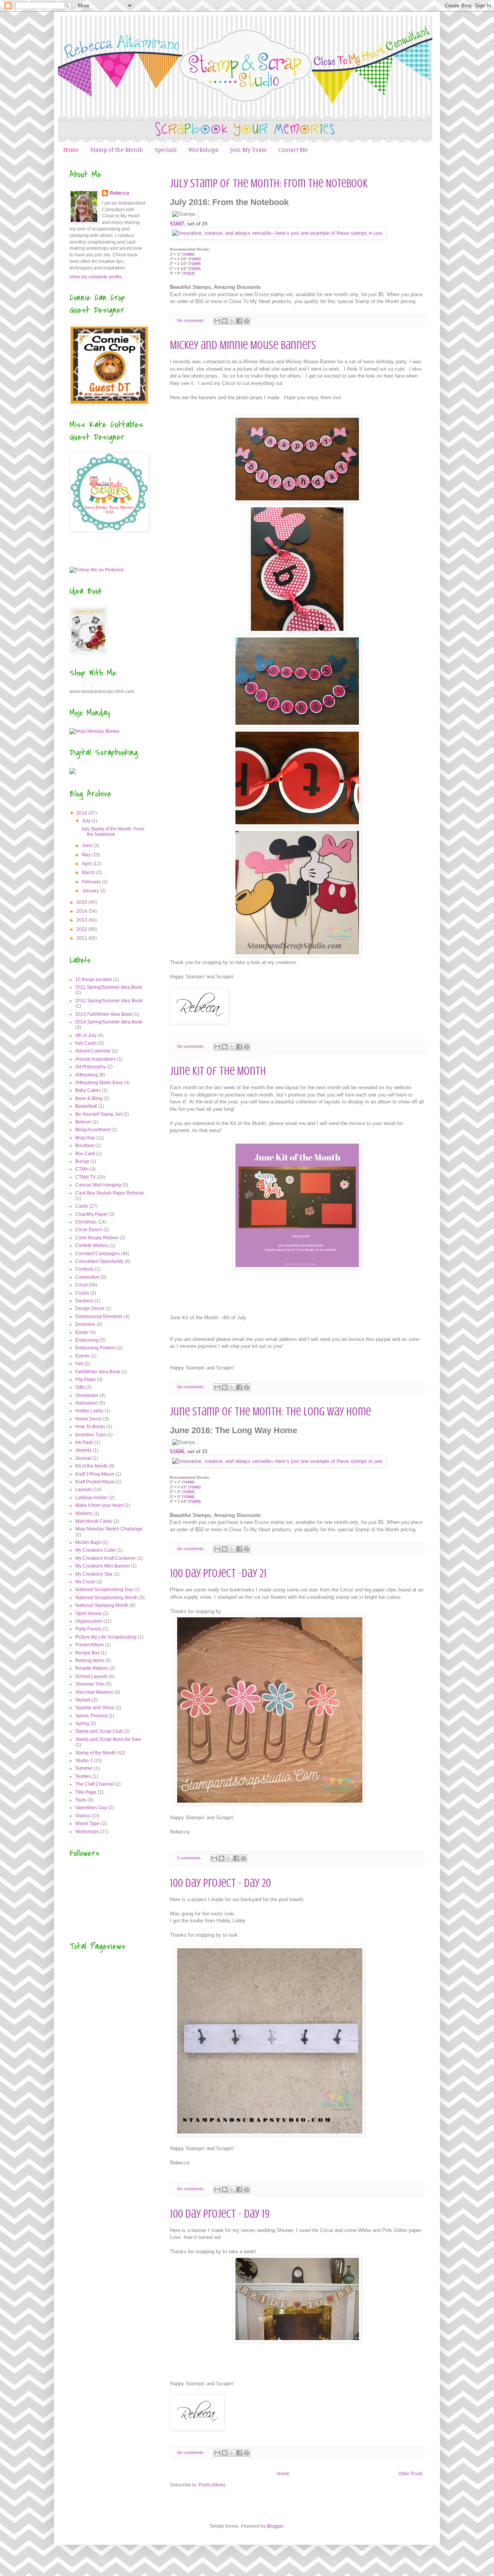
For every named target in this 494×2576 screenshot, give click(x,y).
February (92, 882)
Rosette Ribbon (92, 1668)
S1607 (177, 224)
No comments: (191, 320)
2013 (82, 920)
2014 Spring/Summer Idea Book (109, 1022)
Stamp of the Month (117, 150)
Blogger (275, 2526)
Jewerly (83, 1450)
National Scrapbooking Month (107, 1598)
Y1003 (188, 1492)
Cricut (81, 1285)
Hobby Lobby (89, 1411)
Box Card (85, 1154)
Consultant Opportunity (99, 1261)
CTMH (82, 1169)
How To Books (90, 1427)
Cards (82, 1206)
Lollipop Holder (91, 1498)
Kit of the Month (91, 1466)
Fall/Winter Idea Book (98, 1372)
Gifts (80, 1387)
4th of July (86, 1035)
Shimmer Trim (90, 1684)
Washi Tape (88, 1824)
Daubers (84, 1301)
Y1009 (195, 264)
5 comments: (190, 1858)
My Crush (85, 1582)
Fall (79, 1364)
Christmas (86, 1222)
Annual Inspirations (96, 1059)
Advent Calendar (93, 1051)
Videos (83, 1816)
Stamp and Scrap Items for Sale (108, 1739)
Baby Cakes (88, 1090)
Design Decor (90, 1308)
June (88, 846)
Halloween (87, 1403)
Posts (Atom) (212, 2485)
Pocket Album (90, 1645)
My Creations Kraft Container (106, 1558)
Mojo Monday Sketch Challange (109, 1529)
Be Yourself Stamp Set (99, 1114)
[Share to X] (232, 321)
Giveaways (87, 1395)
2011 (82, 938)
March (89, 873)
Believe (83, 1122)
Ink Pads (84, 1442)
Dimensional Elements (99, 1317)
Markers (84, 1513)
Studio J (84, 1761)
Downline (85, 1324)
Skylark (83, 1700)
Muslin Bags (88, 1542)
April (87, 864)
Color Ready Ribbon (97, 1238)
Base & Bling (89, 1098)
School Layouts (91, 1676)
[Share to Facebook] (239, 321)
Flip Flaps (85, 1380)
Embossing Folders (96, 1348)
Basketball (86, 1106)
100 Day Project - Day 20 (220, 1883)
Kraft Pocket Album (95, 1482)
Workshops (203, 150)
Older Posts (410, 2474)
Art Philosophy (91, 1067)
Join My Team (248, 150)
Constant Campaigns (97, 1254)
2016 (82, 813)
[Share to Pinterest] (247, 321)
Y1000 (188, 254)
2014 (82, 911)
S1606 (177, 1452)
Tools (81, 1800)
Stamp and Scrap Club (99, 1731)
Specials (166, 150)
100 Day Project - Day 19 (220, 2214)
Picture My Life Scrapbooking (106, 1637)
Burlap (82, 1161)
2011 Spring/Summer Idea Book (109, 987)
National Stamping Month (102, 1605)
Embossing (87, 1340)
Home (71, 150)
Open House (89, 1613)
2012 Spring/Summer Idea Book (109, 1001)
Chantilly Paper (91, 1214)
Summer (84, 1768)
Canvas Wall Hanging (98, 1185)
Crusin (82, 1293)
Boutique (85, 1146)
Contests (85, 1269)
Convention (87, 1277)
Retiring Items (90, 1661)
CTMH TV (85, 1177)
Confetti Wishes (92, 1246)
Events (82, 1356)
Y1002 (195, 259)
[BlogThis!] (225, 321)
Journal (83, 1458)
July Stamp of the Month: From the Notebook (269, 183)
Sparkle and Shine (95, 1708)
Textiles (83, 1776)
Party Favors (88, 1629)
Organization (89, 1621)
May (87, 855)
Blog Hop (85, 1138)
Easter (82, 1332)
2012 (82, 929)
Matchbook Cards (94, 1521)
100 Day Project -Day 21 (218, 1573)
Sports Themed (91, 1716)
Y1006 (188, 1497)
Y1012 (188, 273)
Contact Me (293, 150)
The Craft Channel (95, 1784)
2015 (82, 902)
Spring (82, 1724)
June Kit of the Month (218, 1071)
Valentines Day (91, 1808)
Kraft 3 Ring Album (95, 1474)
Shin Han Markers (94, 1692)
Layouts (84, 1490)
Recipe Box (87, 1653)
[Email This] (217, 321)
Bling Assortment (93, 1130)
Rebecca (119, 193)
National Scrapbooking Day (104, 1590)
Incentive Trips (91, 1435)
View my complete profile (96, 277)
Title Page (86, 1792)
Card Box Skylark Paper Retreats (110, 1193)
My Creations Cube (96, 1550)
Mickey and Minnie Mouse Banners (243, 345)
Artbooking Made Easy (99, 1083)
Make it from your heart (99, 1505)
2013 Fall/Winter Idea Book (104, 1014)
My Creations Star (94, 1574)
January (91, 891)
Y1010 (195, 269)
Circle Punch (89, 1230)
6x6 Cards (86, 1043)
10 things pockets (94, 980)
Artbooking (87, 1075)
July (87, 821)
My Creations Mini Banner (102, 1566)
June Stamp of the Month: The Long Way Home (270, 1412)
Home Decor (89, 1419)
